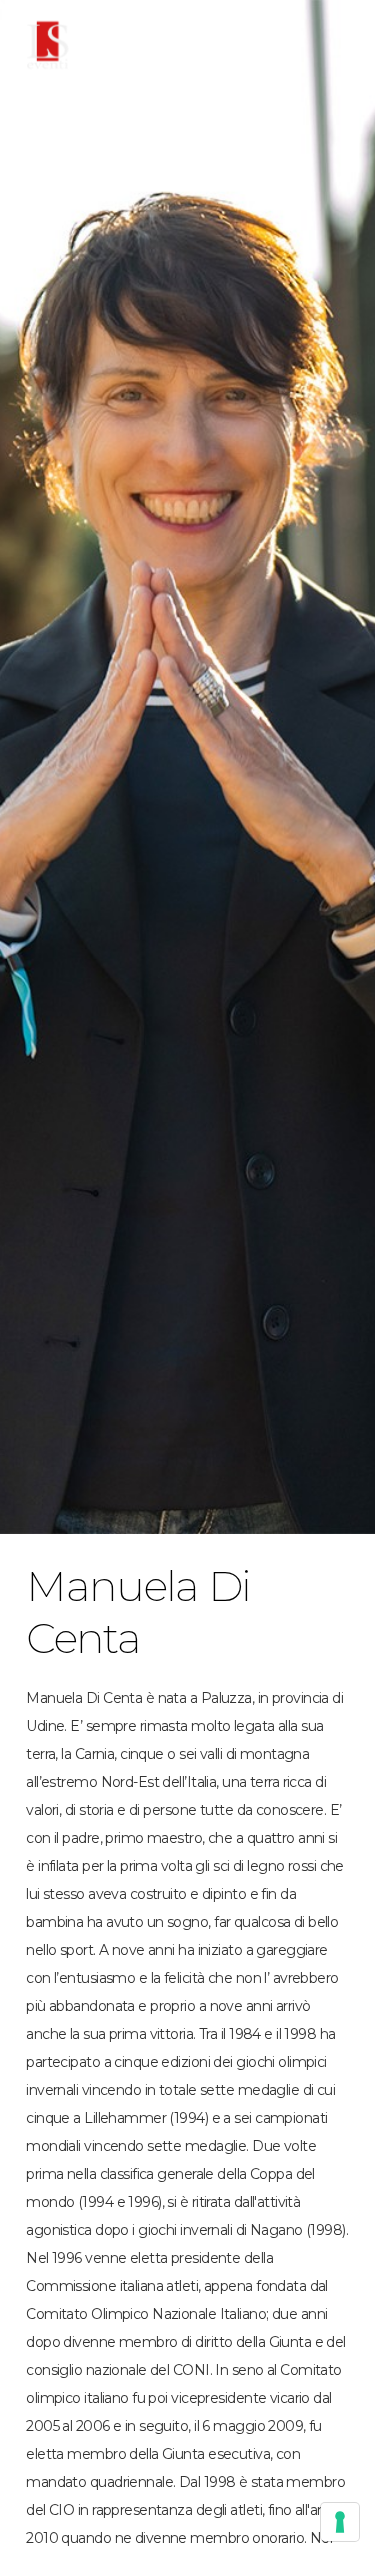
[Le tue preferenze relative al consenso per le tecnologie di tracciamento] (340, 2522)
